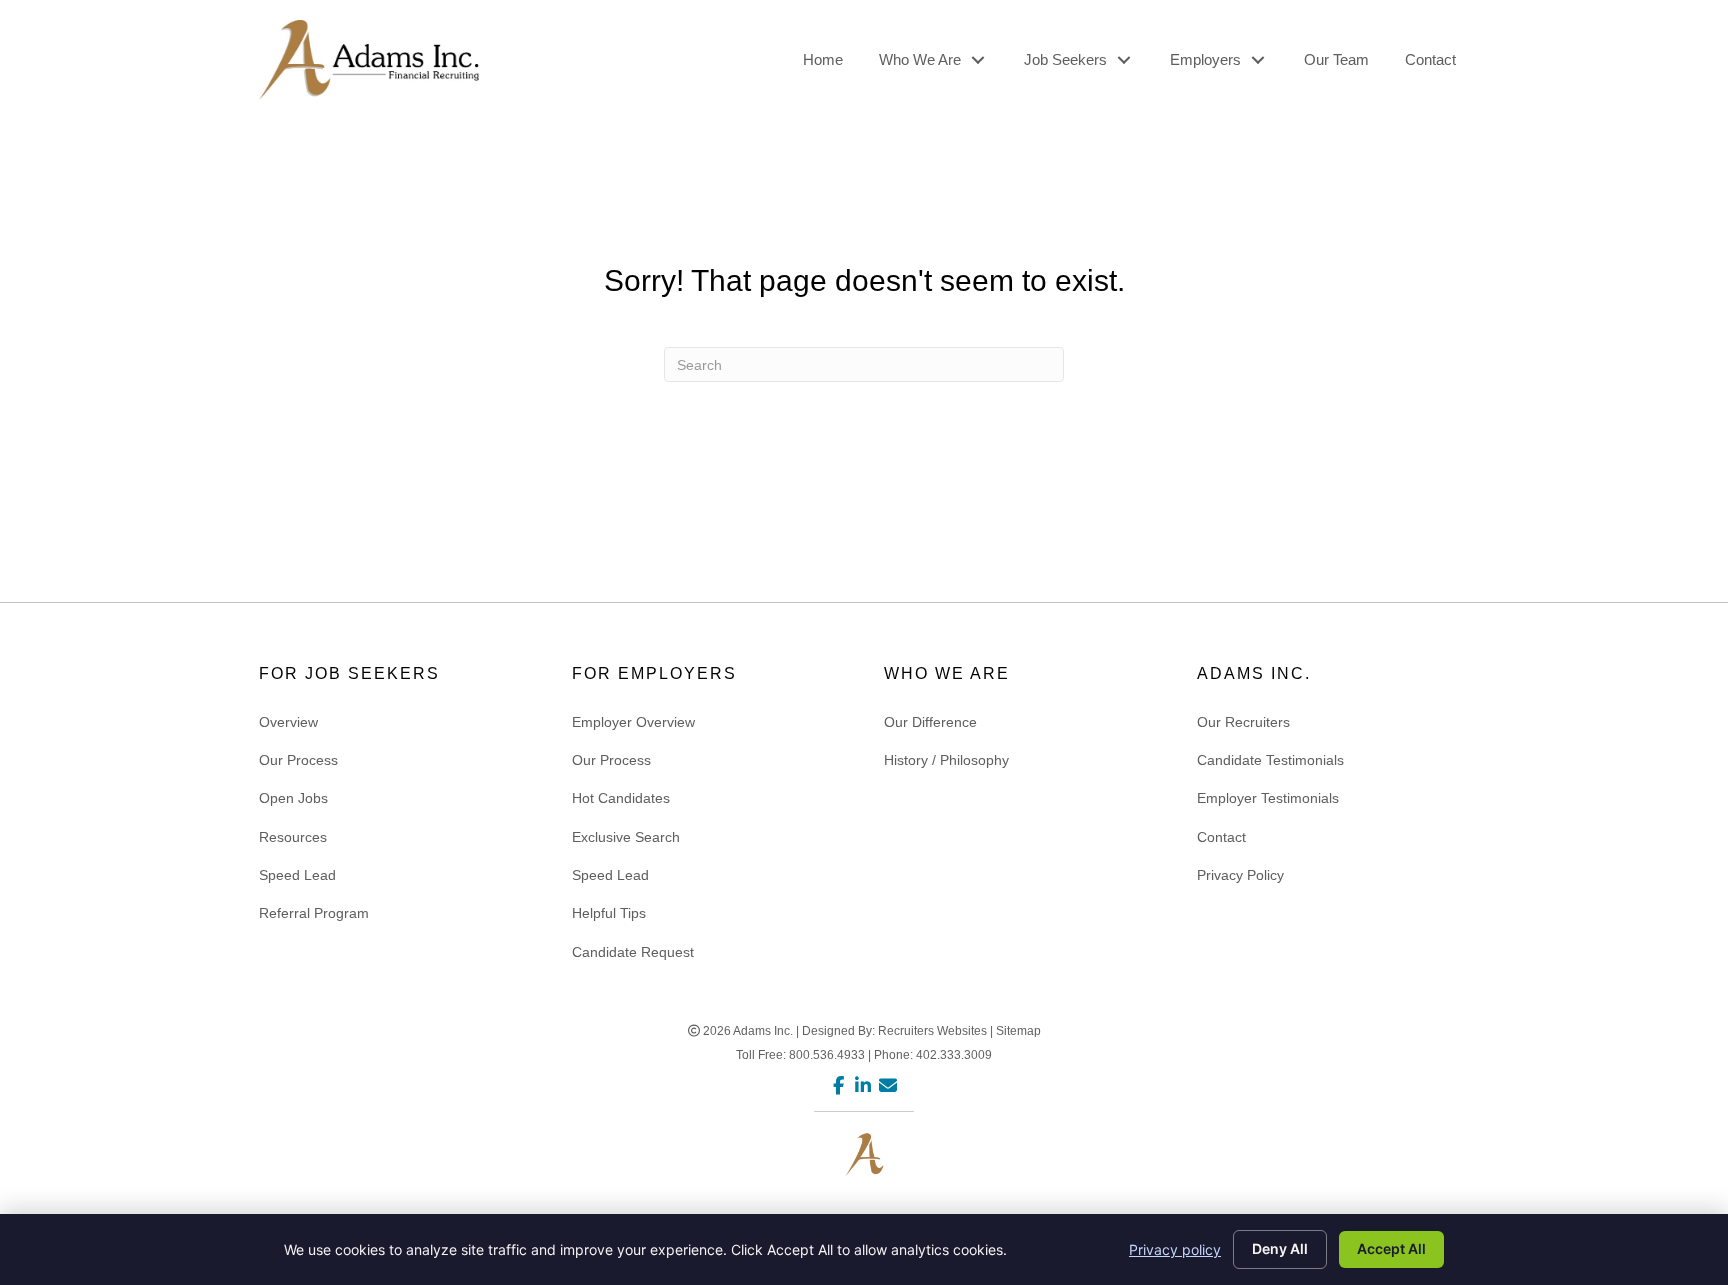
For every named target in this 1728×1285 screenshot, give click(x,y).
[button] (977, 60)
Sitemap (1018, 1031)
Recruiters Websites (932, 1031)
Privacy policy (1175, 1249)
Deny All (1280, 1248)
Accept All (1391, 1248)
